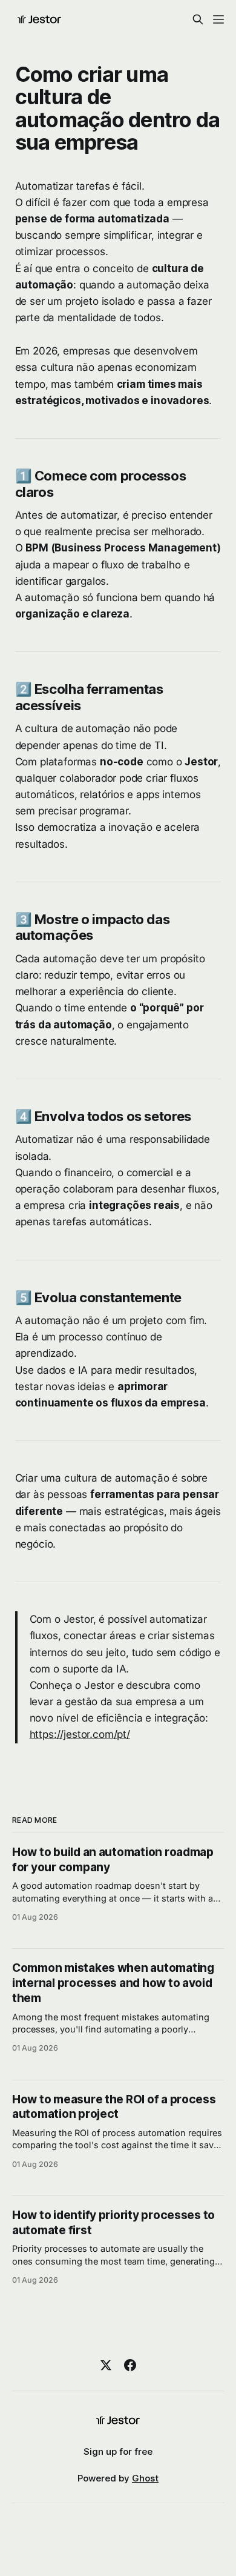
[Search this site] (198, 19)
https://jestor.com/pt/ (80, 1734)
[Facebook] (130, 2365)
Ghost (145, 2478)
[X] (106, 2365)
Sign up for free (118, 2451)
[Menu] (218, 19)
